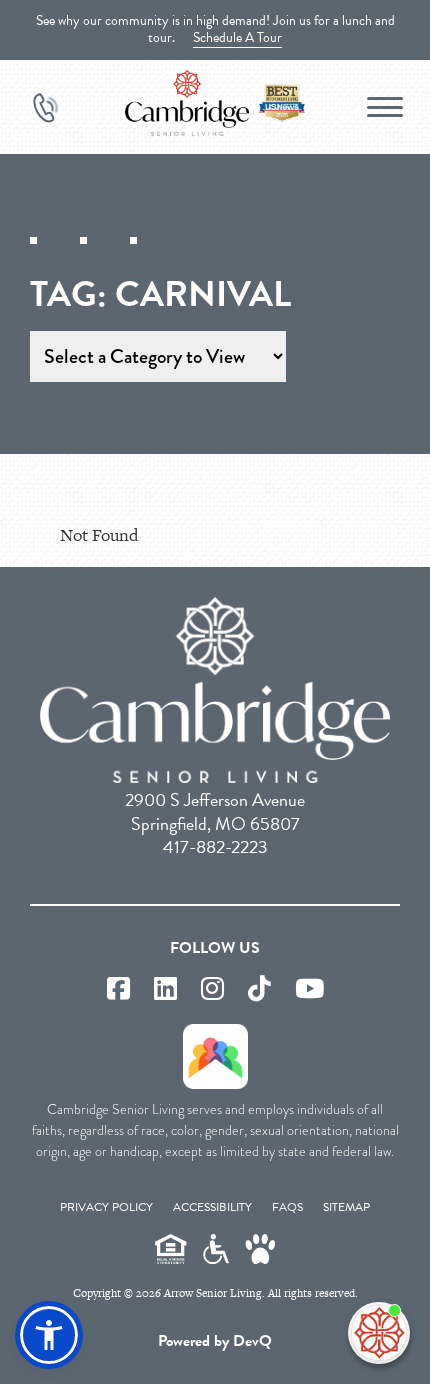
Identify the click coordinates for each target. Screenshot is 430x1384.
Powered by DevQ (215, 1341)
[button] (49, 1335)
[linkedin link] (165, 989)
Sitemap (346, 1207)
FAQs (287, 1207)
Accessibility (212, 1207)
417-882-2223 (215, 846)
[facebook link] (118, 989)
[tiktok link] (259, 989)
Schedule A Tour (237, 37)
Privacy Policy (106, 1207)
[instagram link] (212, 989)
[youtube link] (309, 989)
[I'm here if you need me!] (379, 1333)
